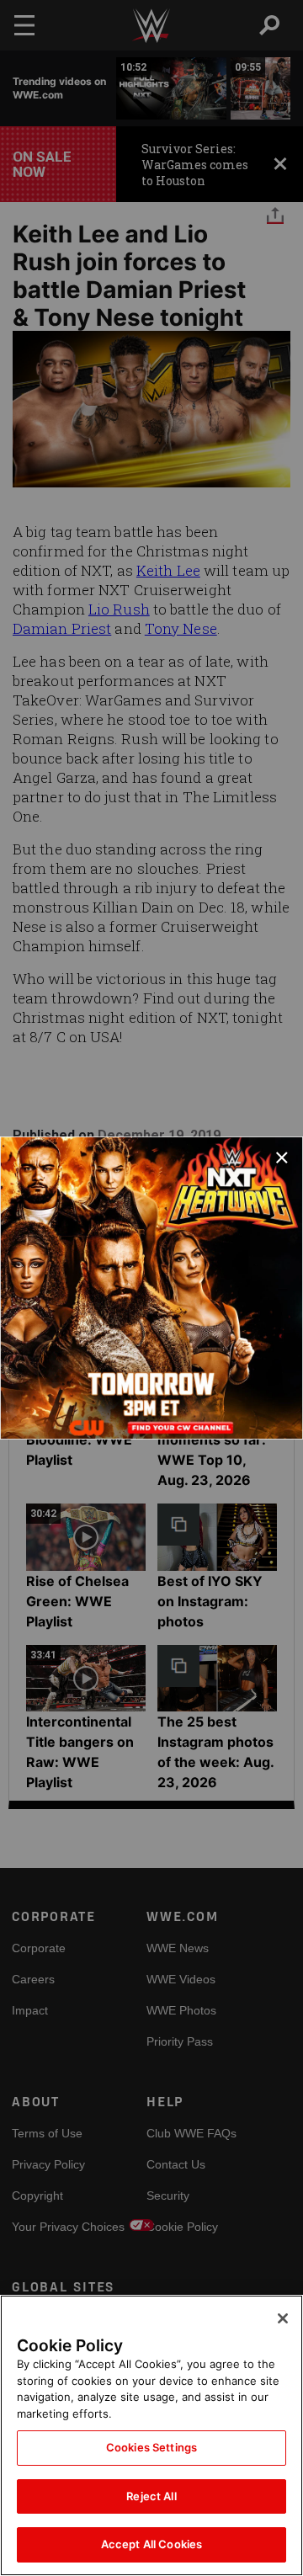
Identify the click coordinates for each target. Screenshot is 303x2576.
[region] (151, 2435)
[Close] (283, 2318)
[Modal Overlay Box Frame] (151, 1288)
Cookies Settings (151, 2447)
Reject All (151, 2496)
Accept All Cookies (151, 2544)
